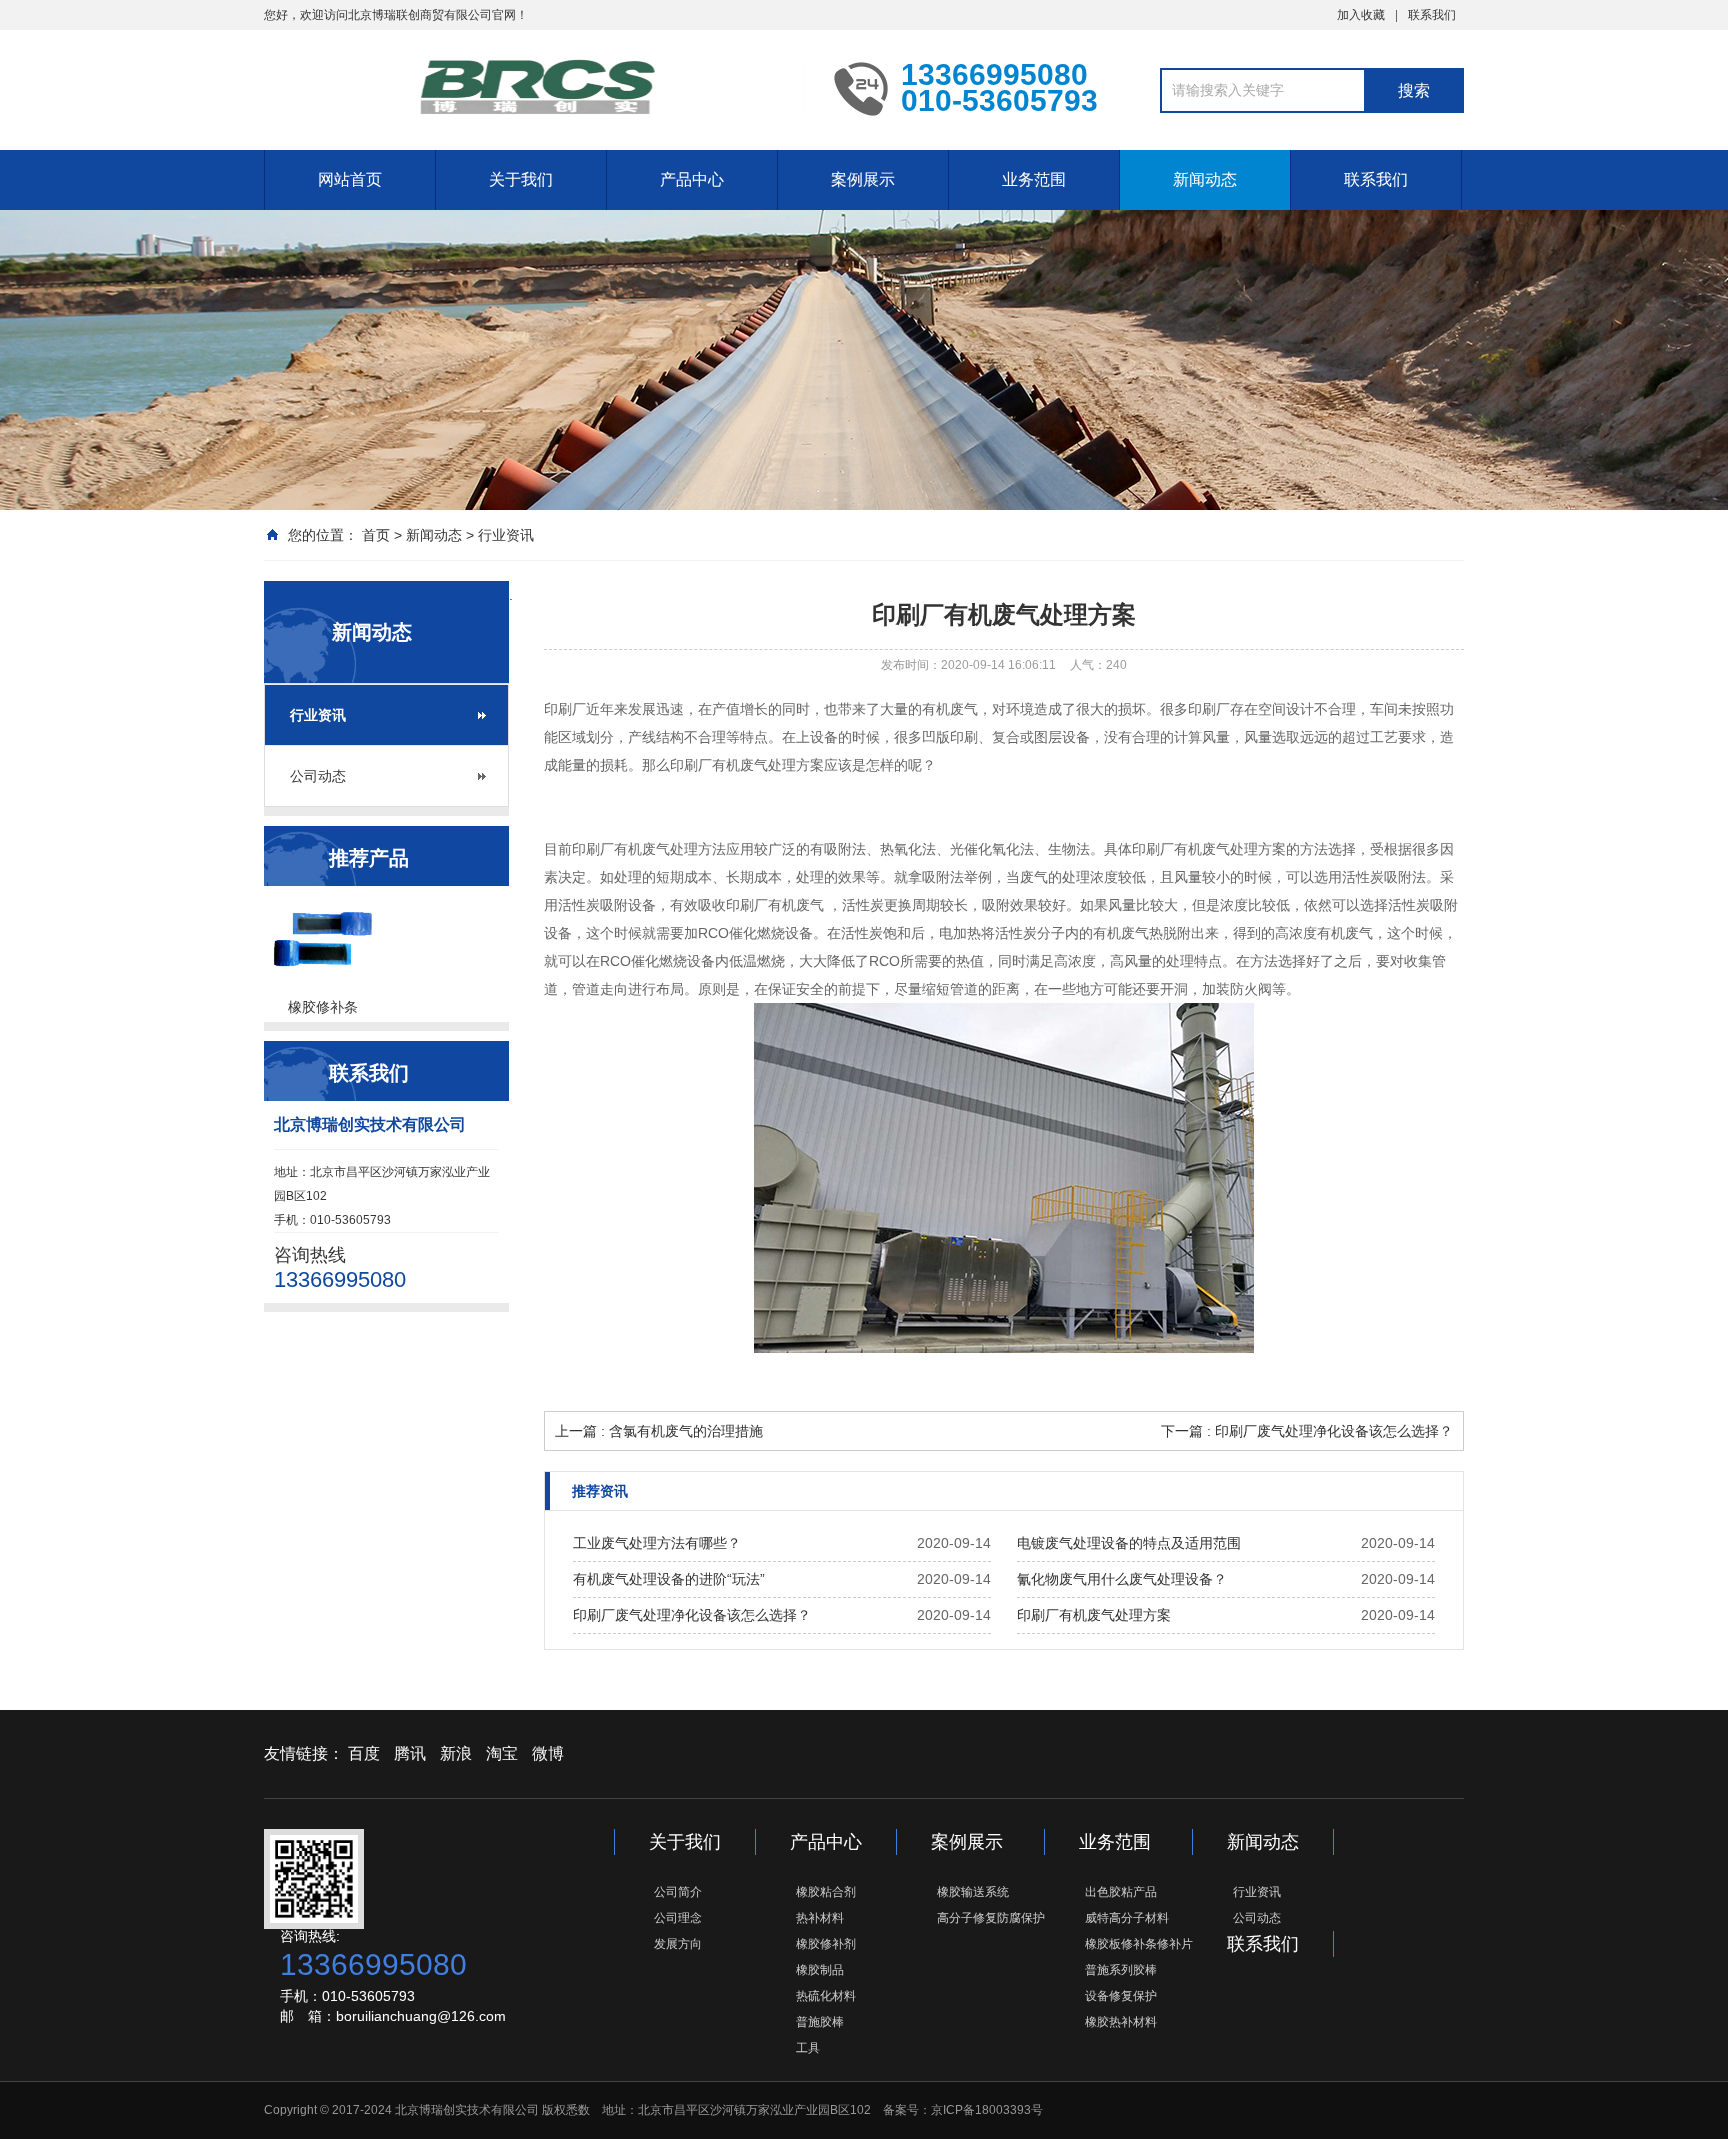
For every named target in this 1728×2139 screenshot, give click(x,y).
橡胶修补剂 (826, 1944)
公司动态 (318, 776)
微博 (548, 1753)
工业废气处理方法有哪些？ (657, 1543)
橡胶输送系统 (973, 1892)
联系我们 (1432, 15)
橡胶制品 (820, 1970)
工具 (808, 2048)
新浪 (456, 1753)
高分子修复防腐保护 (991, 1918)
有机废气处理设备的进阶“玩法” (669, 1579)
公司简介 (678, 1892)
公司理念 (678, 1918)
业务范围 (1034, 179)
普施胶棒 (820, 2022)
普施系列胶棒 (1121, 1970)
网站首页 (350, 179)
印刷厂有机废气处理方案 (1094, 1615)
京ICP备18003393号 (987, 2110)
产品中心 (692, 179)
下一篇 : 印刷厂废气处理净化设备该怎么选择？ (1307, 1431)
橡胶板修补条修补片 (1139, 1944)
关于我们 (521, 179)
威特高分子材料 (1127, 1918)
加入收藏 (1361, 15)
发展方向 (678, 1944)
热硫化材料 (826, 1996)
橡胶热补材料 (1121, 2022)
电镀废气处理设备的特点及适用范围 (1129, 1543)
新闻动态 (1205, 179)
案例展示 (863, 179)
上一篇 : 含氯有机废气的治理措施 (659, 1431)
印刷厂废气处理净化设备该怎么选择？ (692, 1615)
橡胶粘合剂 (826, 1892)
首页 (376, 535)
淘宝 (502, 1753)
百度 (364, 1753)
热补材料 (820, 1918)
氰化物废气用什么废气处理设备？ (1122, 1579)
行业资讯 (506, 535)
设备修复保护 (1121, 1996)
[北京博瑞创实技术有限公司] (534, 88)
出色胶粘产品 (1121, 1892)
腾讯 (410, 1753)
